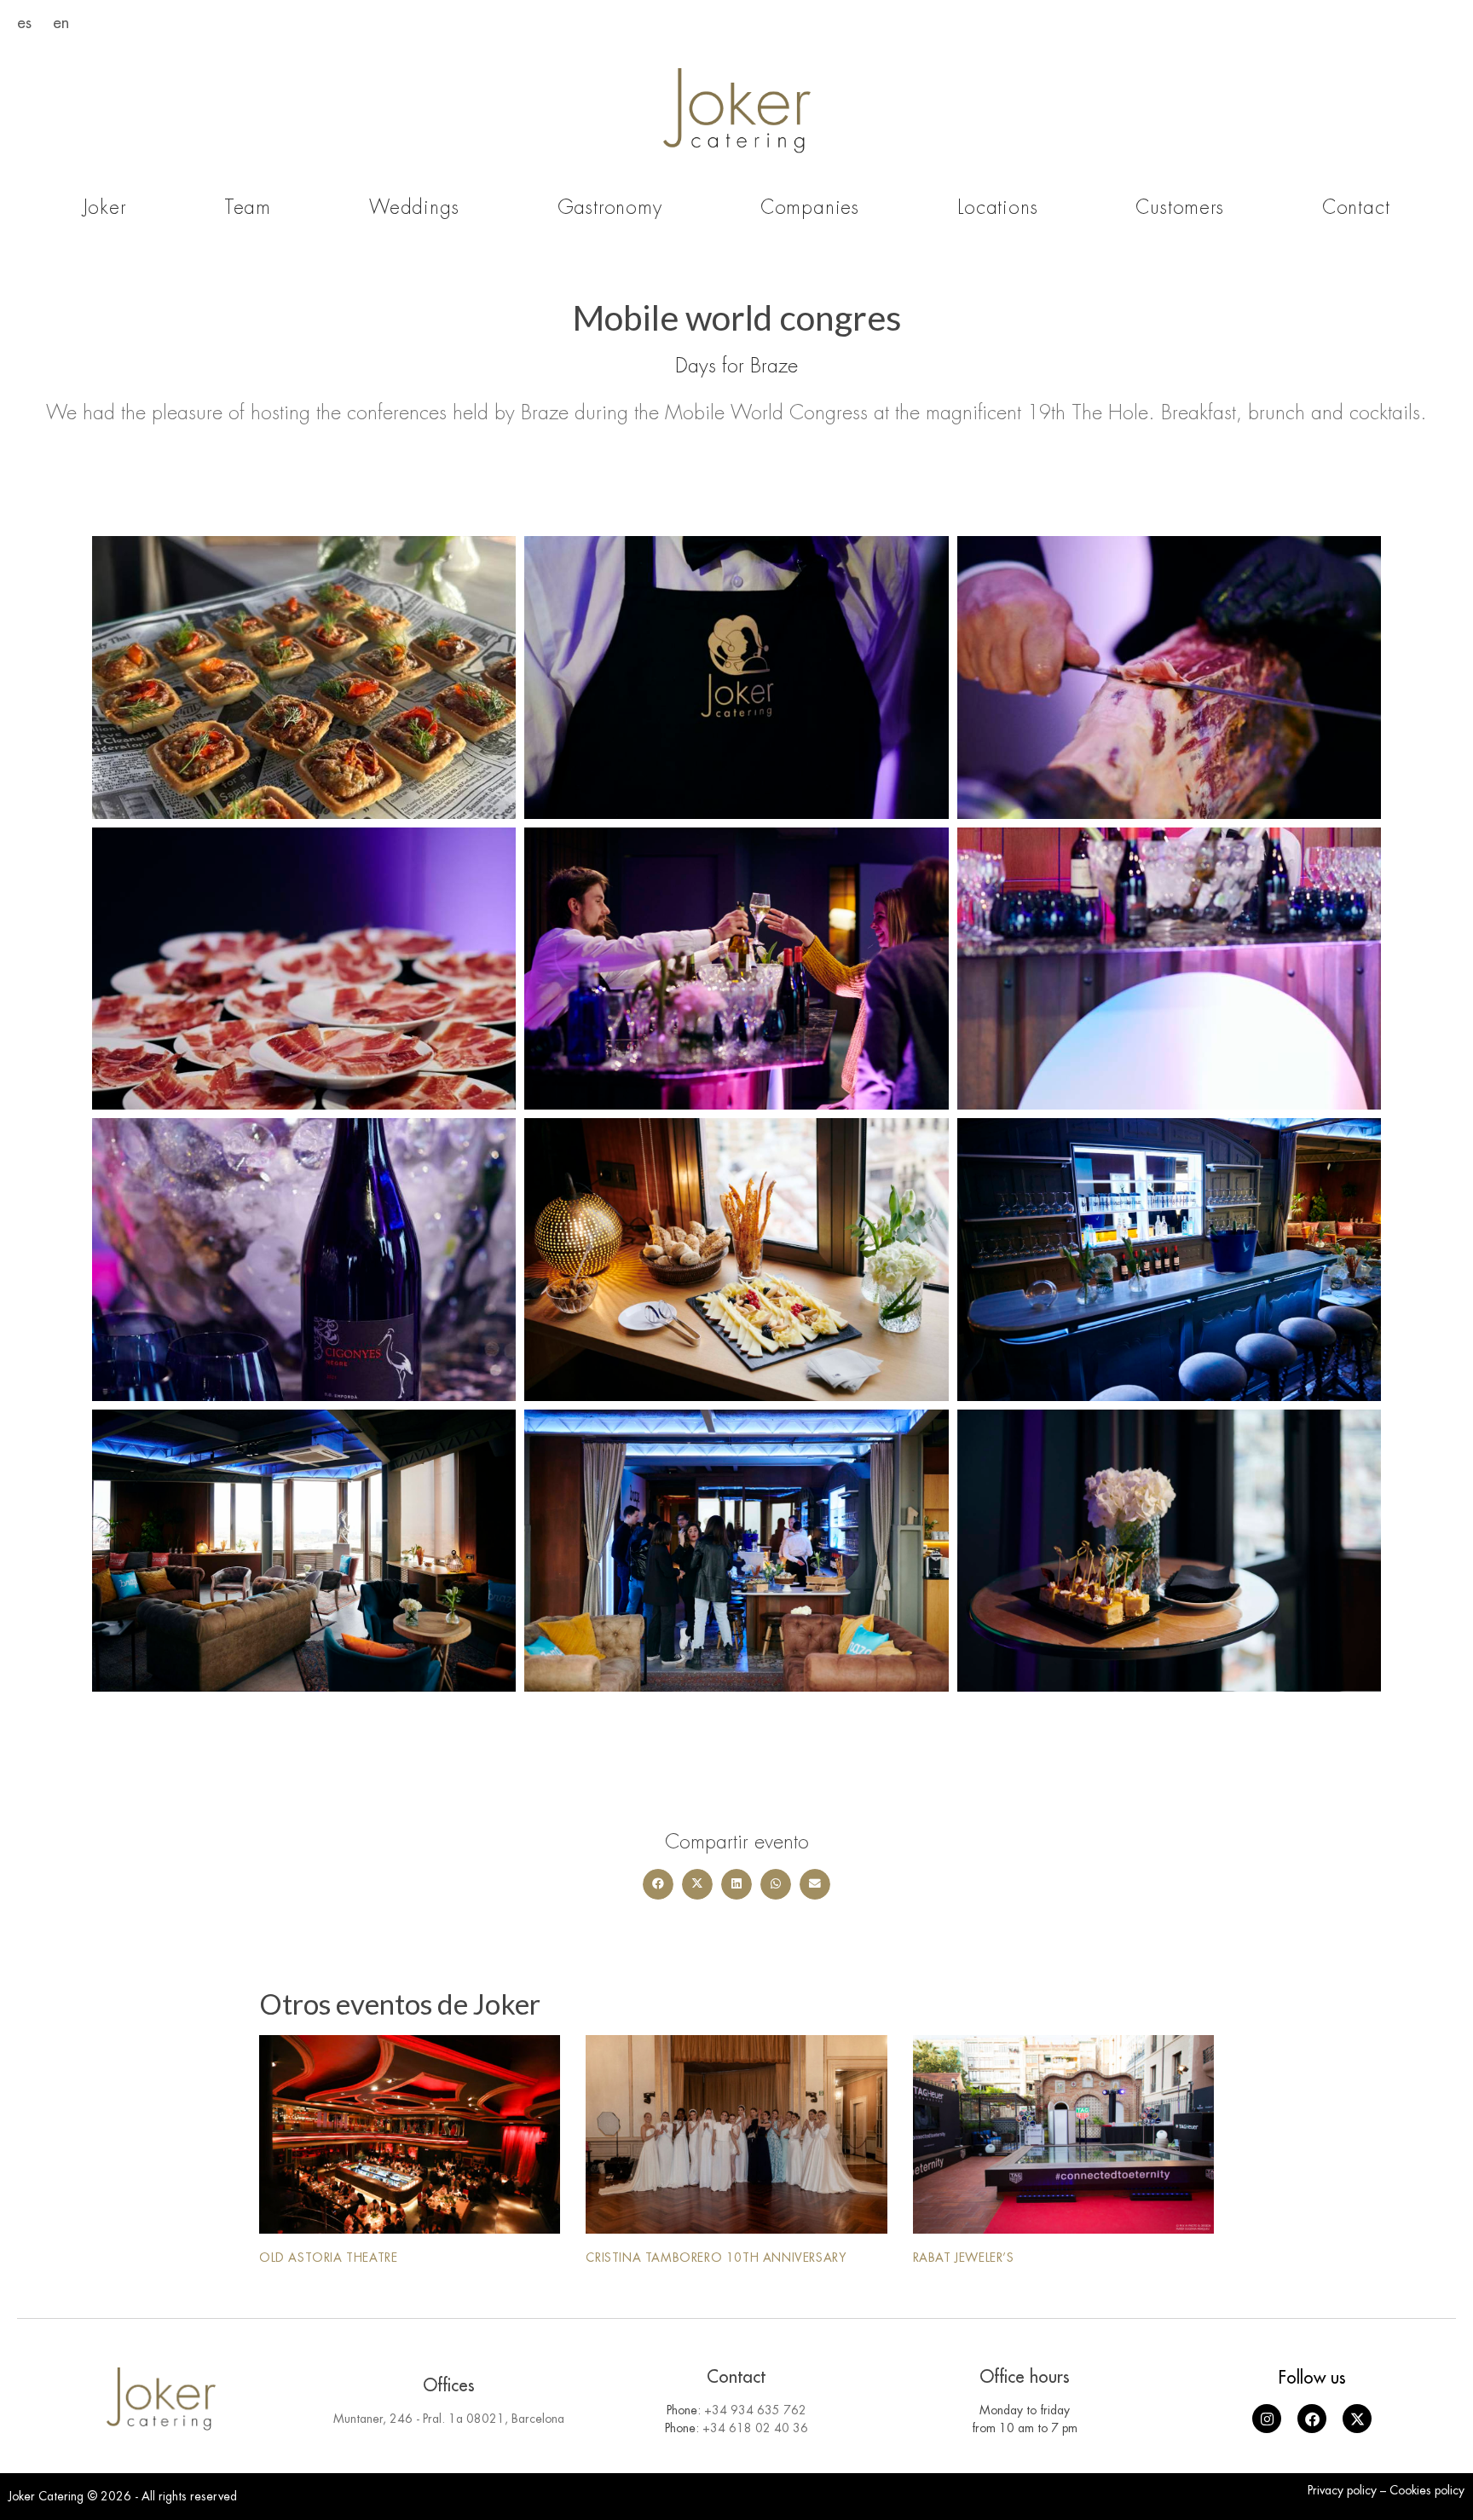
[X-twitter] (1357, 2419)
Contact (1356, 208)
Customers (1179, 208)
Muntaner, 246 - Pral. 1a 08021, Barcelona (449, 2419)
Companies (810, 208)
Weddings (414, 208)
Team (248, 208)
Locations (997, 208)
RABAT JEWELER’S (964, 2258)
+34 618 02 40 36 (755, 2428)
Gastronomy (610, 208)
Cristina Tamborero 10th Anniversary (716, 2258)
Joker (105, 208)
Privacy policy (1342, 2490)
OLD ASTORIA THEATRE (328, 2258)
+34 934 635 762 (755, 2410)
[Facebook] (1312, 2419)
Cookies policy (1427, 2490)
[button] (658, 1884)
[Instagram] (1267, 2419)
